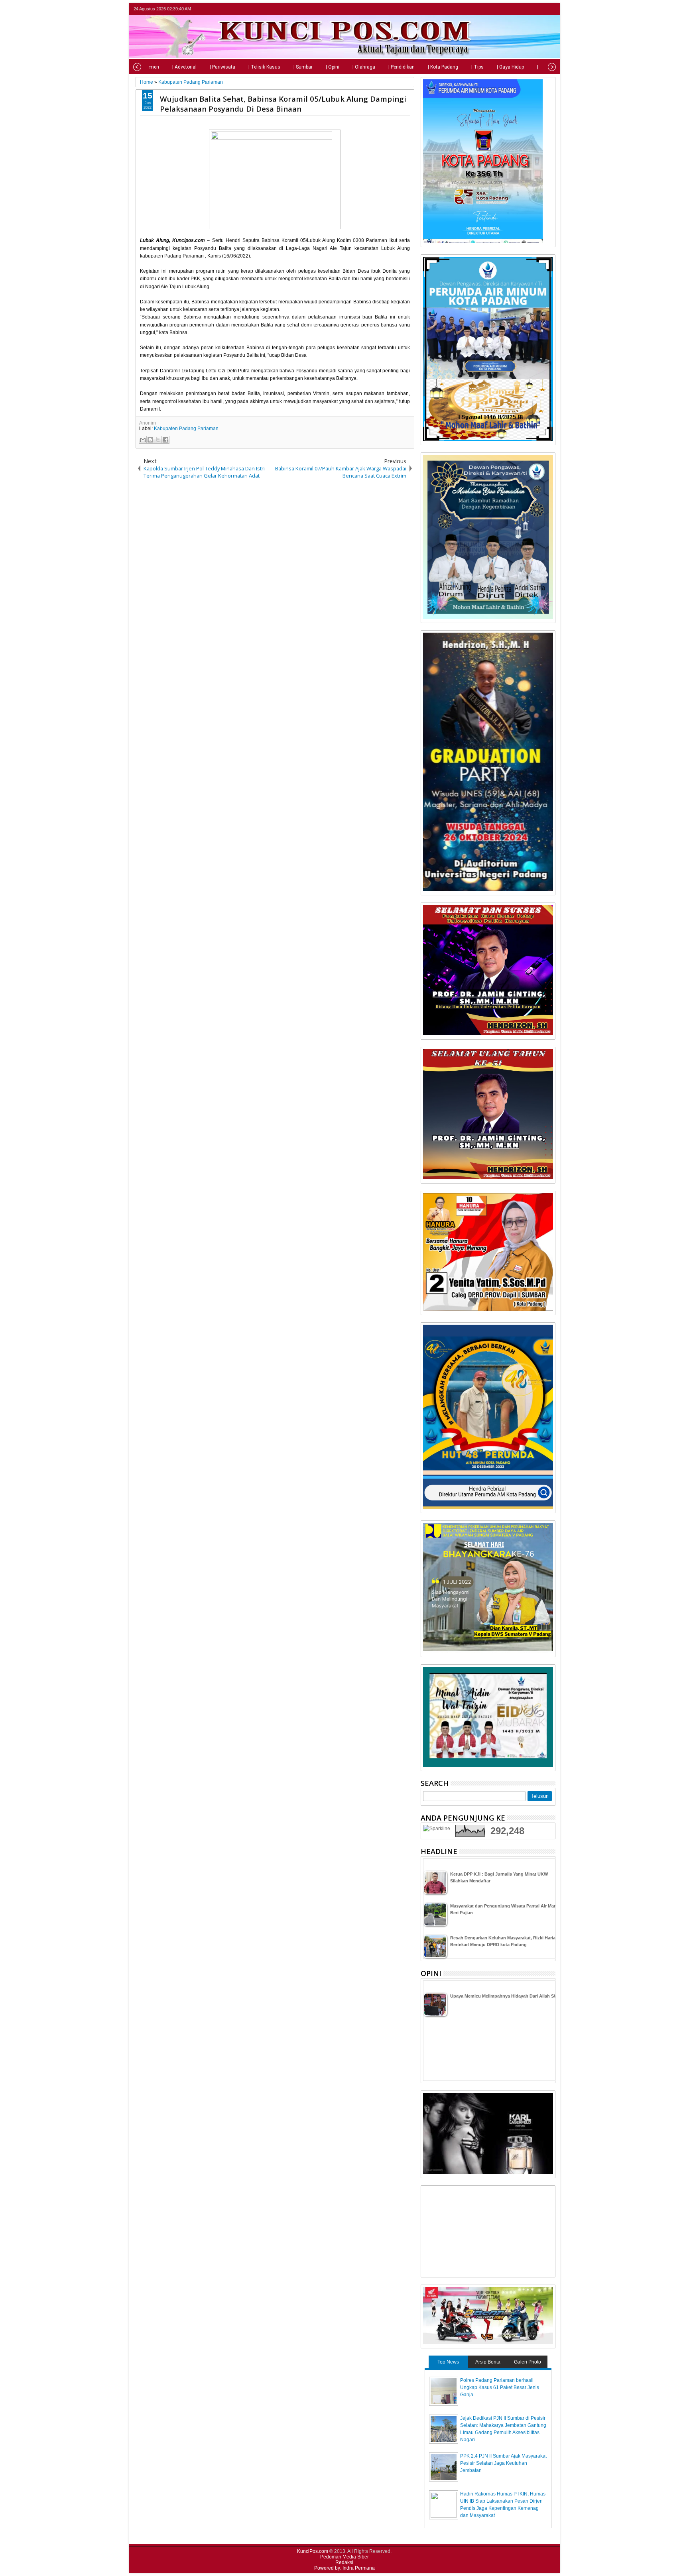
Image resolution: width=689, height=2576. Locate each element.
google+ (540, 9)
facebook (530, 9)
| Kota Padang (443, 67)
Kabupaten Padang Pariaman (186, 429)
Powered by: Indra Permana (344, 2568)
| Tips (477, 67)
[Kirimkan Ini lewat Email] (143, 440)
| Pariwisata (222, 67)
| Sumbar (303, 67)
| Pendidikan (402, 67)
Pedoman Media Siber (344, 2557)
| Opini (333, 67)
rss (550, 9)
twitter (519, 9)
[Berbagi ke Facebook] (165, 440)
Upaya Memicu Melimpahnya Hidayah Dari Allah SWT (505, 1996)
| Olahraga (364, 67)
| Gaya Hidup (510, 67)
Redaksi (344, 2562)
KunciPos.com (313, 2551)
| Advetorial (184, 67)
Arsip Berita (488, 2362)
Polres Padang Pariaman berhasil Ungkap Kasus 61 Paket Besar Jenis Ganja (500, 2387)
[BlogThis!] (150, 440)
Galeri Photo (528, 2362)
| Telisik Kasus (264, 67)
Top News (448, 2362)
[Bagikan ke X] (158, 440)
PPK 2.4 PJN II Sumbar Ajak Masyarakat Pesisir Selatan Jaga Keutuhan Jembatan (503, 2463)
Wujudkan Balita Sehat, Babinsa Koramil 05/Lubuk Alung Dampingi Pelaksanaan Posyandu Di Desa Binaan (283, 104)
